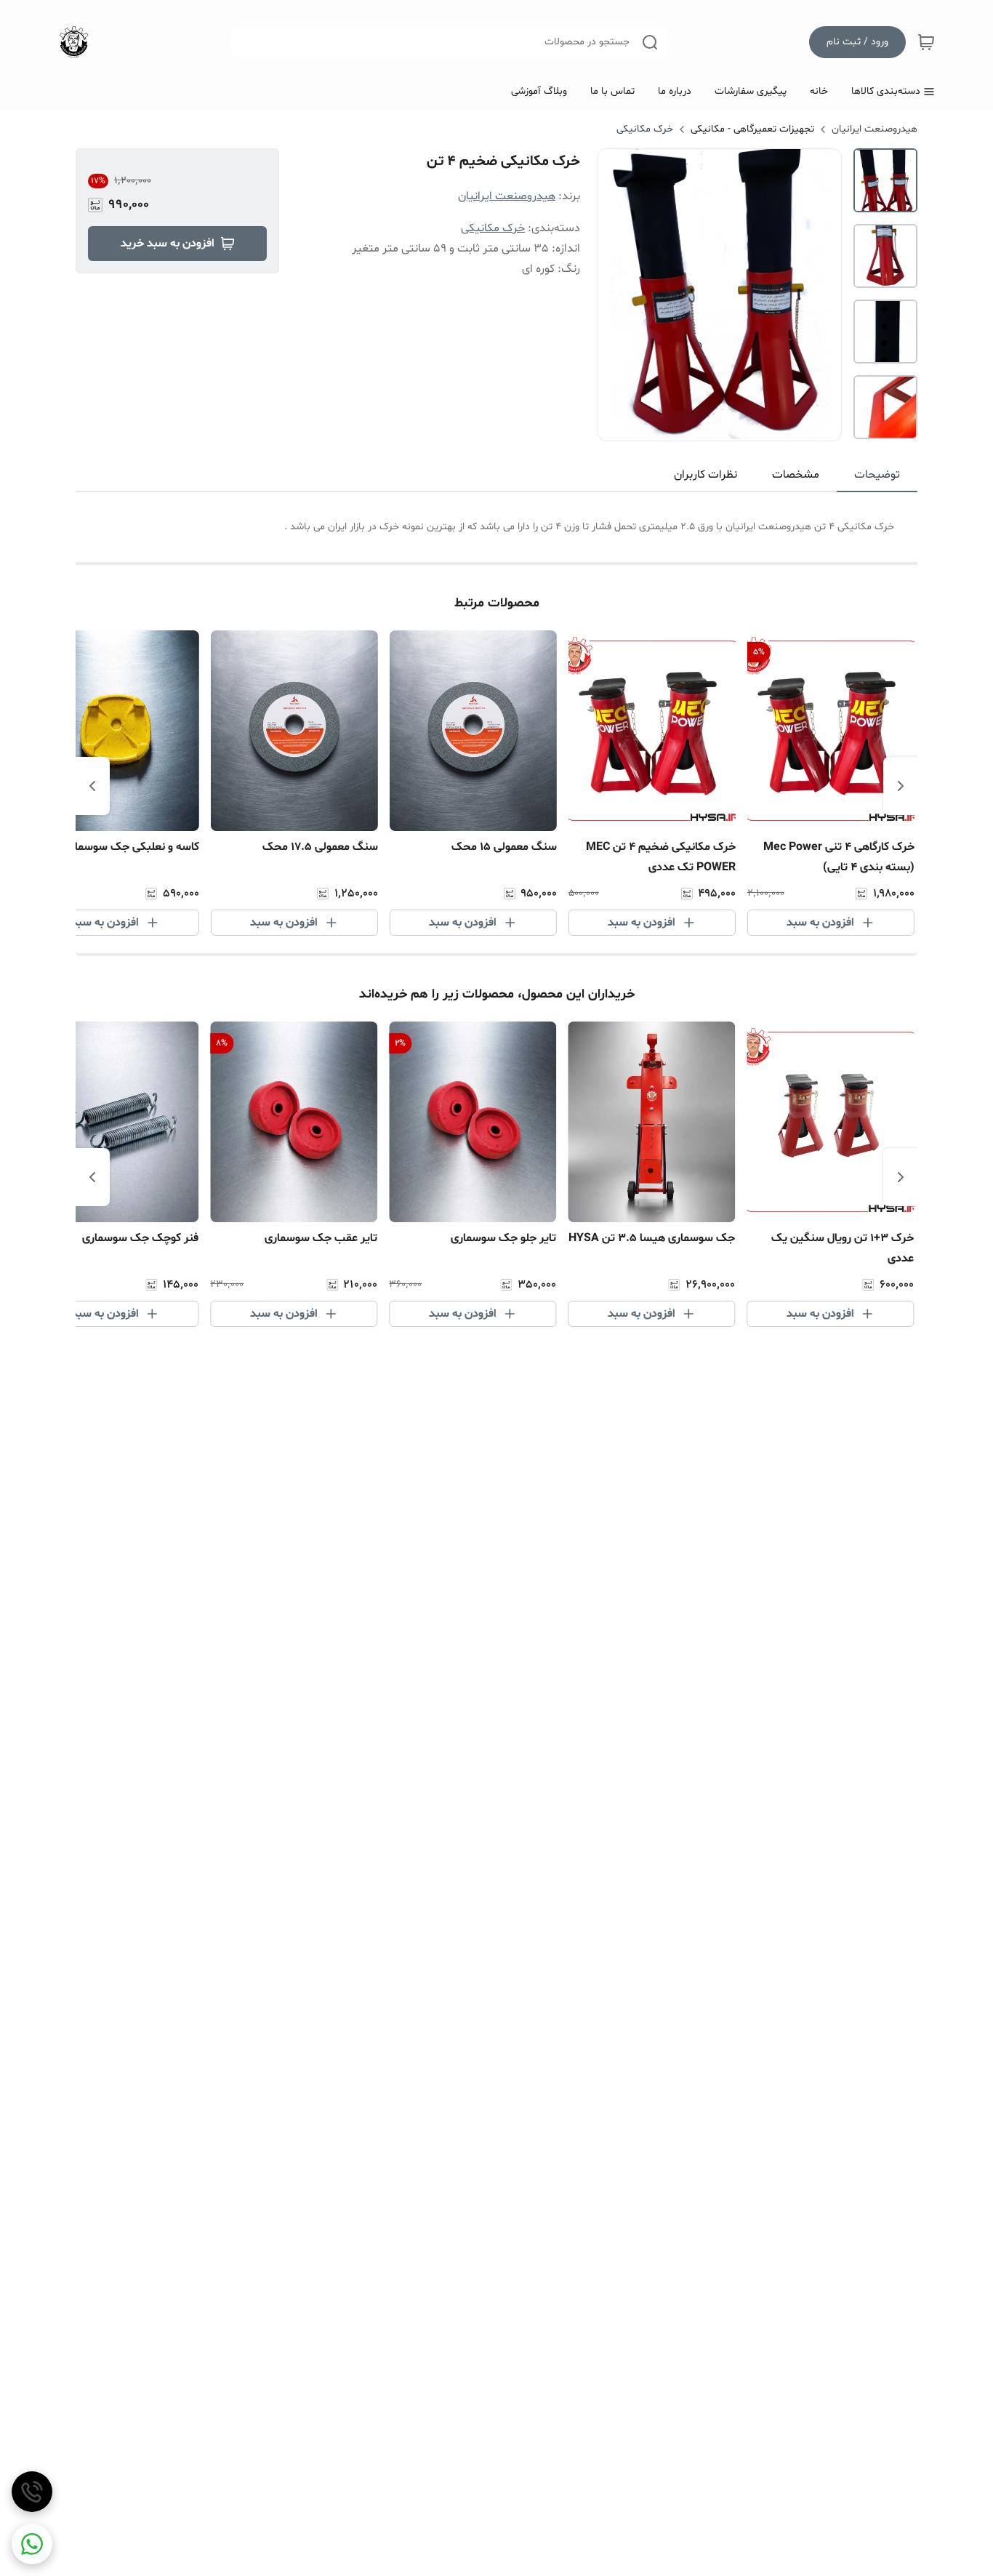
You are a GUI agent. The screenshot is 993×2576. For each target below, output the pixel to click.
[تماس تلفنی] (32, 2492)
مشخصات (796, 475)
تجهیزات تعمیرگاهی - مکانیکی (752, 129)
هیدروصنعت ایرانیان (875, 129)
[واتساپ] (32, 2544)
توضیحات (877, 475)
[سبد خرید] (926, 42)
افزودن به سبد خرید (168, 244)
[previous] (901, 786)
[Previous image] (619, 294)
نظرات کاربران (705, 475)
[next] (92, 786)
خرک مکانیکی (645, 129)
